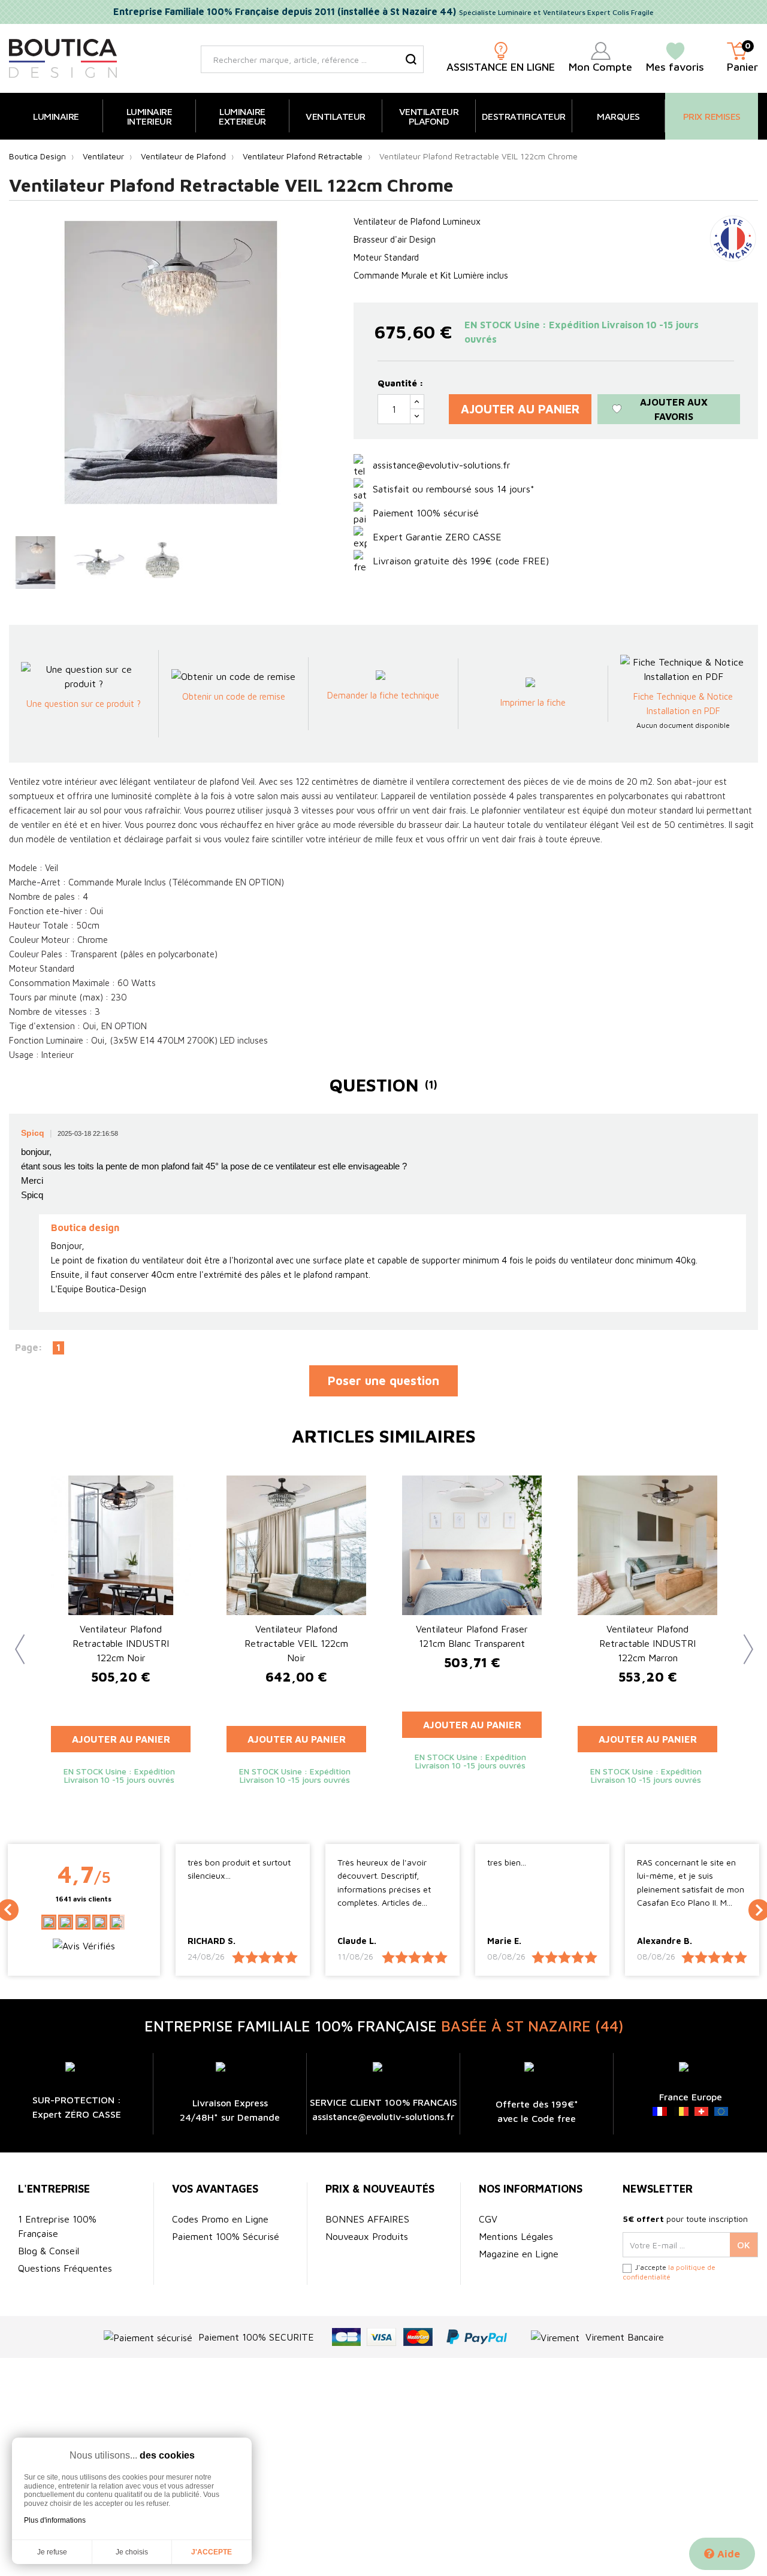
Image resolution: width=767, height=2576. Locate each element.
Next (743, 1640)
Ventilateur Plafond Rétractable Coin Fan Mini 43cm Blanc (647, 1643)
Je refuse (52, 2552)
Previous (15, 1640)
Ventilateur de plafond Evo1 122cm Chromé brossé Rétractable (297, 1643)
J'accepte (212, 2552)
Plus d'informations (55, 2520)
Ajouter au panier (520, 409)
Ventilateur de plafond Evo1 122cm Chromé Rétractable (472, 1643)
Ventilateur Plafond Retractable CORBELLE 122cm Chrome (121, 1643)
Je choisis (132, 2552)
